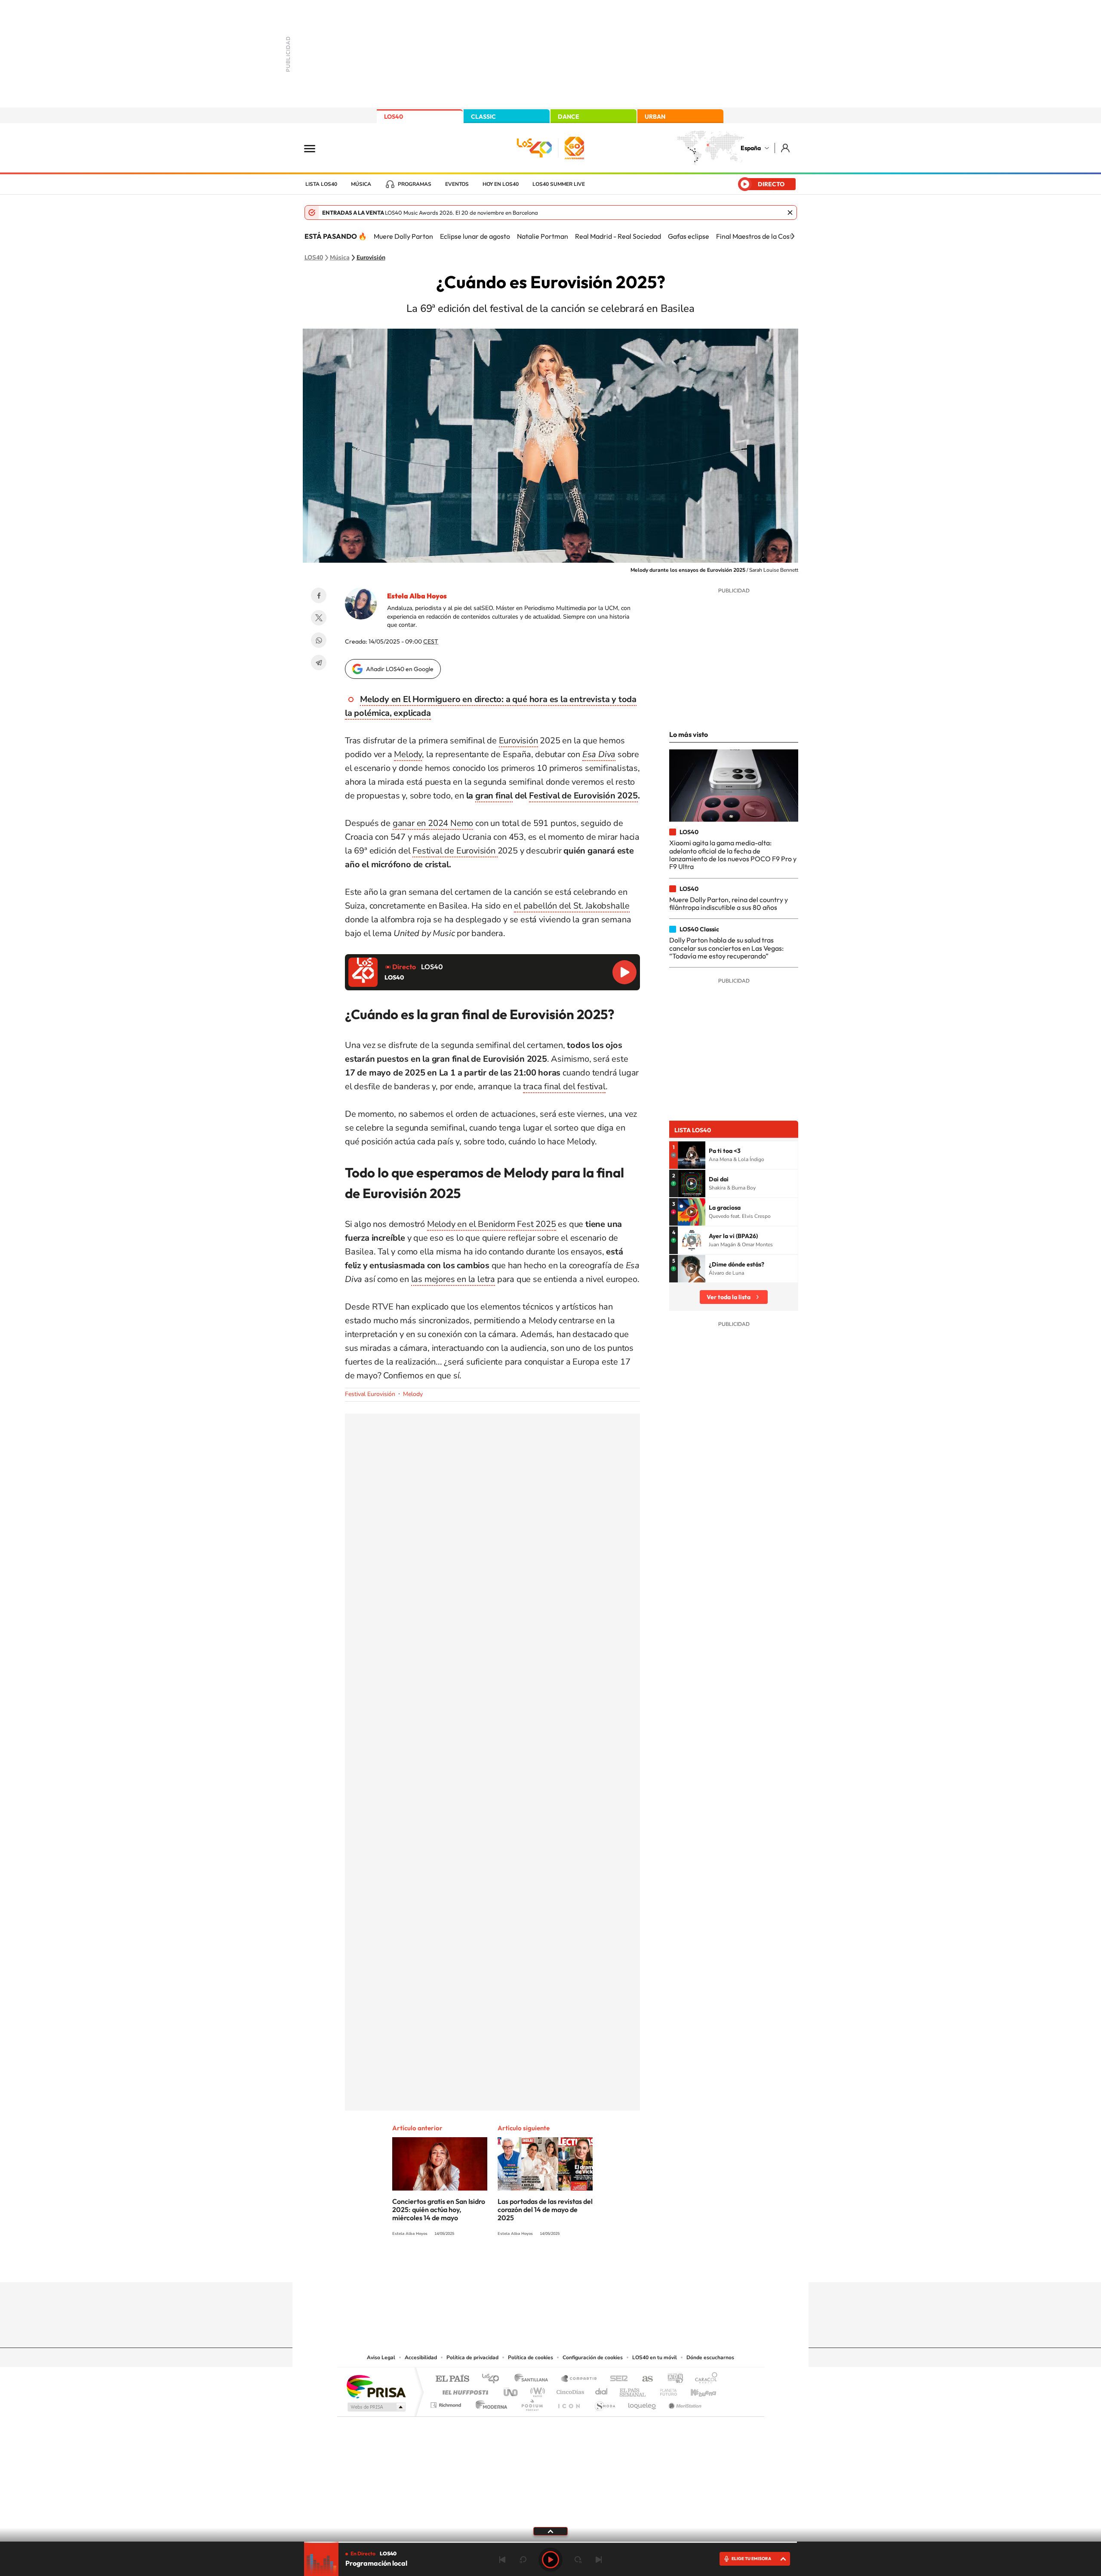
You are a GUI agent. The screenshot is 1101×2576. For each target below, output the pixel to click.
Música (361, 184)
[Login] (786, 148)
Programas (415, 184)
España (751, 148)
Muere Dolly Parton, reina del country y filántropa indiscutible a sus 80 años (729, 903)
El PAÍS (452, 2379)
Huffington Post (464, 2390)
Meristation (684, 2403)
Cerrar (790, 213)
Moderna (489, 2403)
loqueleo (643, 2403)
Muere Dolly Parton (403, 236)
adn (672, 2379)
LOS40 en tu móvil (655, 2357)
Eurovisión (371, 258)
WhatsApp (319, 640)
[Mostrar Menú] (315, 148)
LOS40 (394, 117)
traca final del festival (564, 1086)
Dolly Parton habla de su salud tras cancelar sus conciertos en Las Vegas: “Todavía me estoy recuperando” (726, 948)
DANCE (569, 117)
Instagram (499, 2265)
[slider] (550, 2542)
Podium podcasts (532, 2403)
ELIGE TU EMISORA (751, 2559)
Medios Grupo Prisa (376, 2407)
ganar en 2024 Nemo (433, 823)
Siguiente (599, 2560)
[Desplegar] (550, 2531)
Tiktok (516, 2265)
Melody (408, 754)
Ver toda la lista (729, 1297)
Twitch (585, 2265)
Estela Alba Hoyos (417, 596)
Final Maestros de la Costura (759, 236)
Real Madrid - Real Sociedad (618, 236)
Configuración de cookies (593, 2357)
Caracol (704, 2379)
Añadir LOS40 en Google (400, 669)
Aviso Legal (381, 2357)
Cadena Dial (602, 2390)
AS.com (644, 2379)
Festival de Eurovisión (455, 851)
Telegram (319, 662)
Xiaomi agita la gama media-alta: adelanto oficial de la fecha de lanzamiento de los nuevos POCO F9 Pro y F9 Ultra (733, 855)
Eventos (457, 184)
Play (550, 2560)
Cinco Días (569, 2390)
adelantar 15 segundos (578, 2560)
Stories (602, 2265)
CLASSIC (483, 117)
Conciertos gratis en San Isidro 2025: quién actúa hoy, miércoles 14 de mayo (439, 2209)
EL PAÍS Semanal (633, 2390)
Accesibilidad (421, 2357)
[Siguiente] (793, 236)
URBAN (655, 117)
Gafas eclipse (689, 236)
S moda (604, 2403)
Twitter (319, 618)
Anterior (502, 2560)
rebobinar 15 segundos (523, 2560)
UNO (511, 2390)
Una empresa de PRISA (376, 2386)
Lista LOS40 (321, 184)
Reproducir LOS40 (624, 972)
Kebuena (696, 2390)
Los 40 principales (494, 2379)
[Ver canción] (692, 1155)
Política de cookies (531, 2357)
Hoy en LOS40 (501, 184)
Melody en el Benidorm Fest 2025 (492, 1224)
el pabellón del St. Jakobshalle (572, 906)
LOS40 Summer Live (559, 184)
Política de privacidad (472, 2357)
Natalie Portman (543, 236)
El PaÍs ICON (569, 2403)
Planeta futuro (665, 2390)
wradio (536, 2390)
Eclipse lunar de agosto (475, 236)
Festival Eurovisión (370, 1394)
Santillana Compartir (579, 2379)
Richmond (447, 2403)
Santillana (534, 2379)
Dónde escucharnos (710, 2357)
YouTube (533, 2265)
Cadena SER (616, 2379)
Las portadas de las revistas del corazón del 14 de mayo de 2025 (545, 2209)
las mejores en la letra (453, 1279)
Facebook (319, 595)
